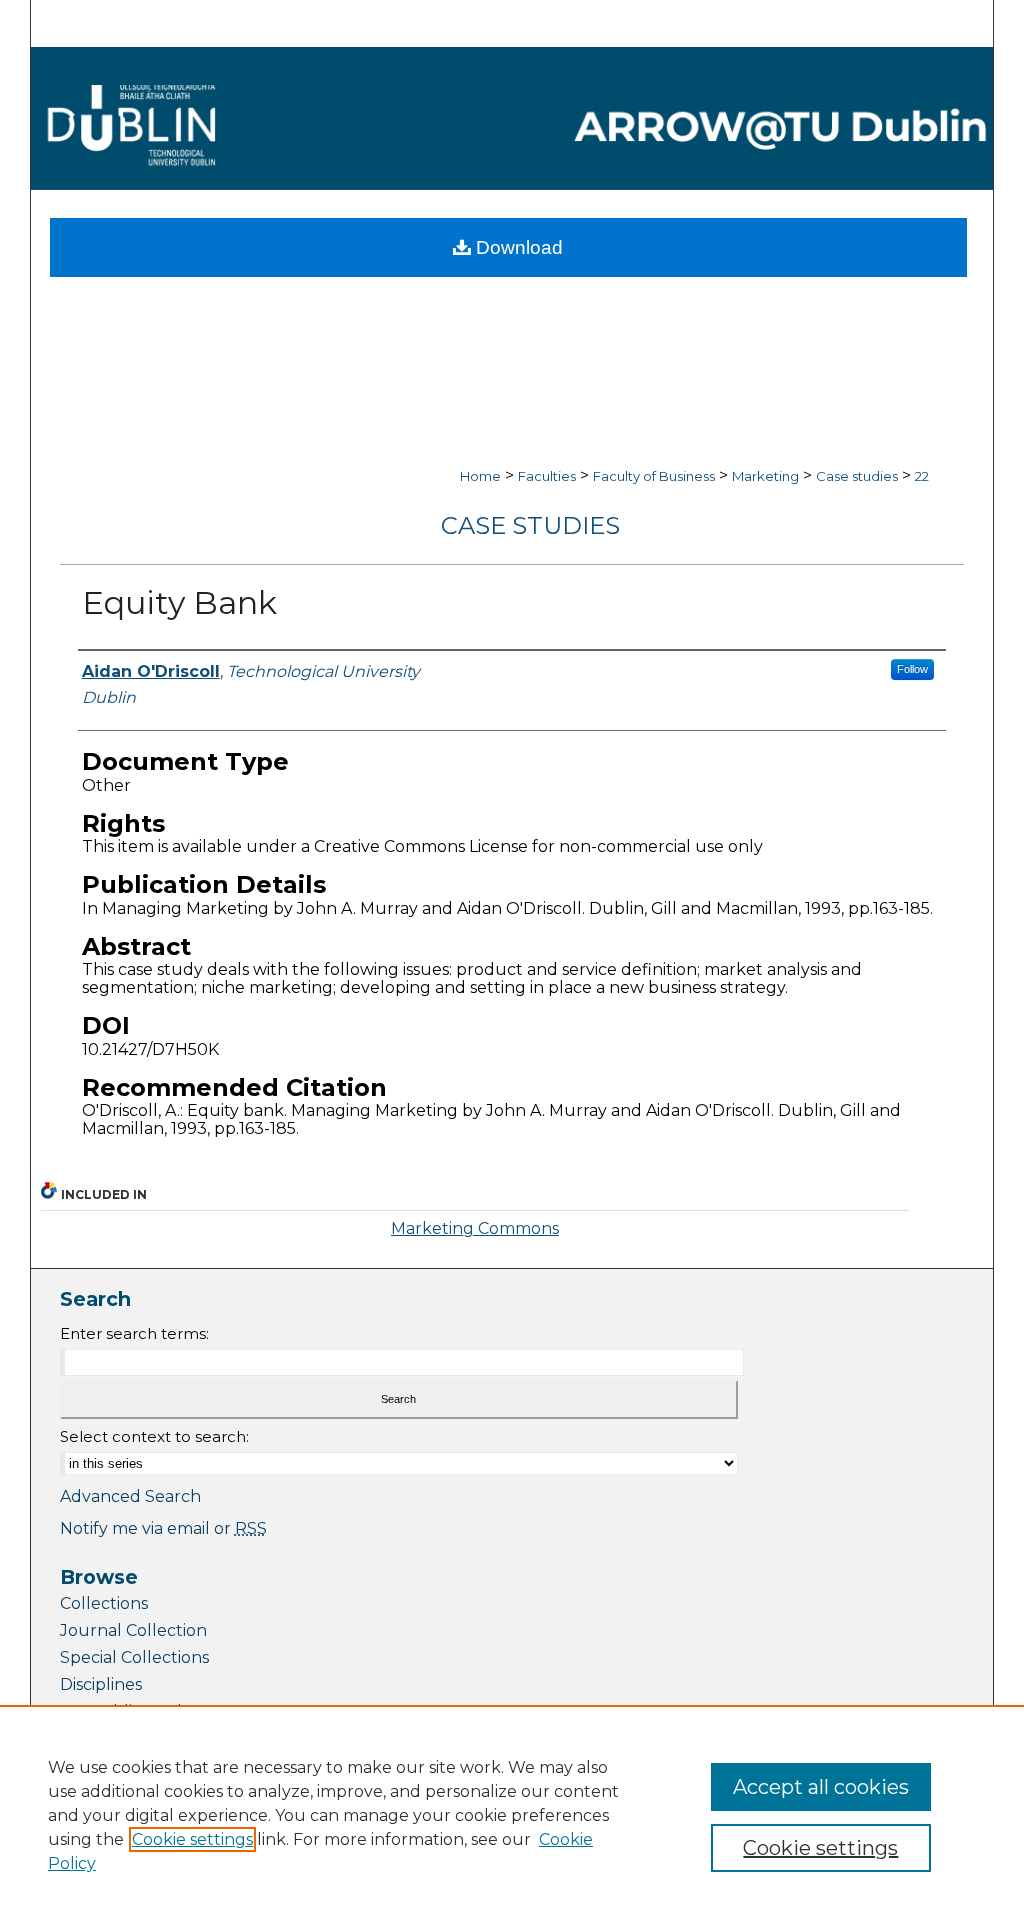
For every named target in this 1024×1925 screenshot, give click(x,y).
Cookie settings (192, 1839)
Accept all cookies (821, 1787)
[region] (512, 1815)
